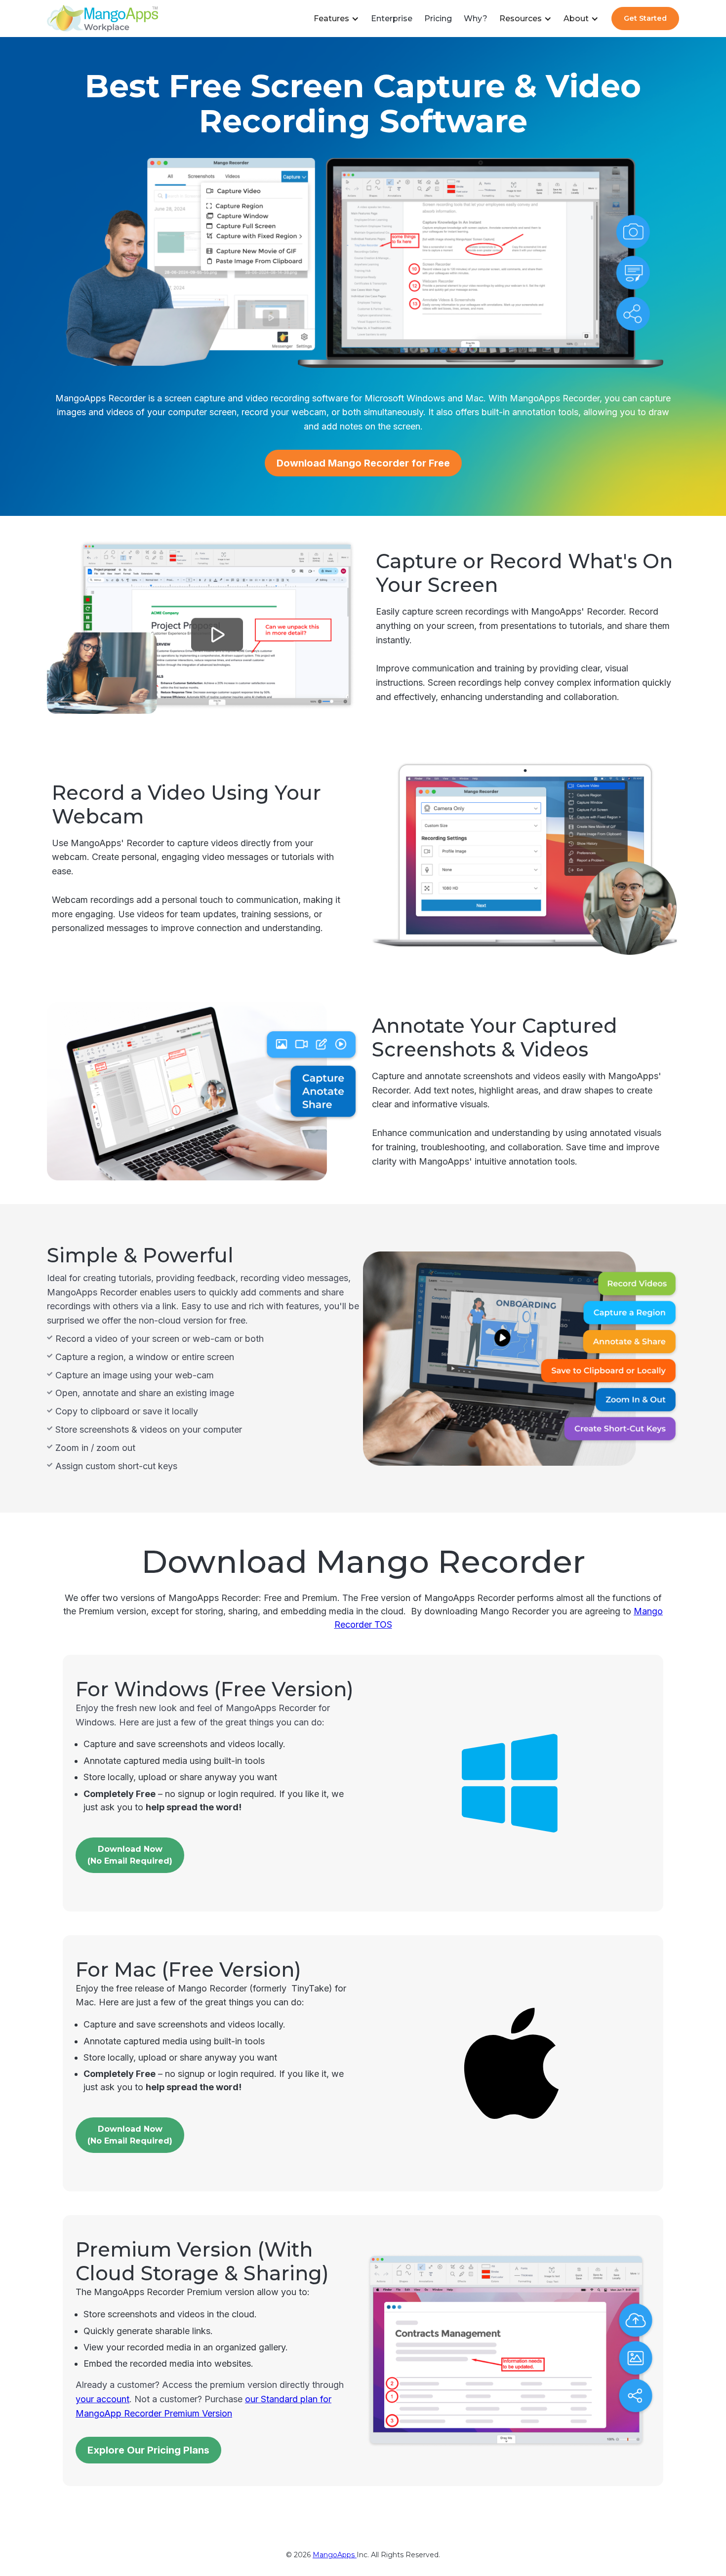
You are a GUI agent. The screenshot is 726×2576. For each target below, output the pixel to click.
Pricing (438, 19)
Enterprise (392, 19)
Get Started (645, 18)
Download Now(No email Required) (130, 1855)
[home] (102, 19)
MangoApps (335, 2555)
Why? (476, 19)
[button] (336, 19)
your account (102, 2399)
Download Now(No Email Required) (130, 2135)
